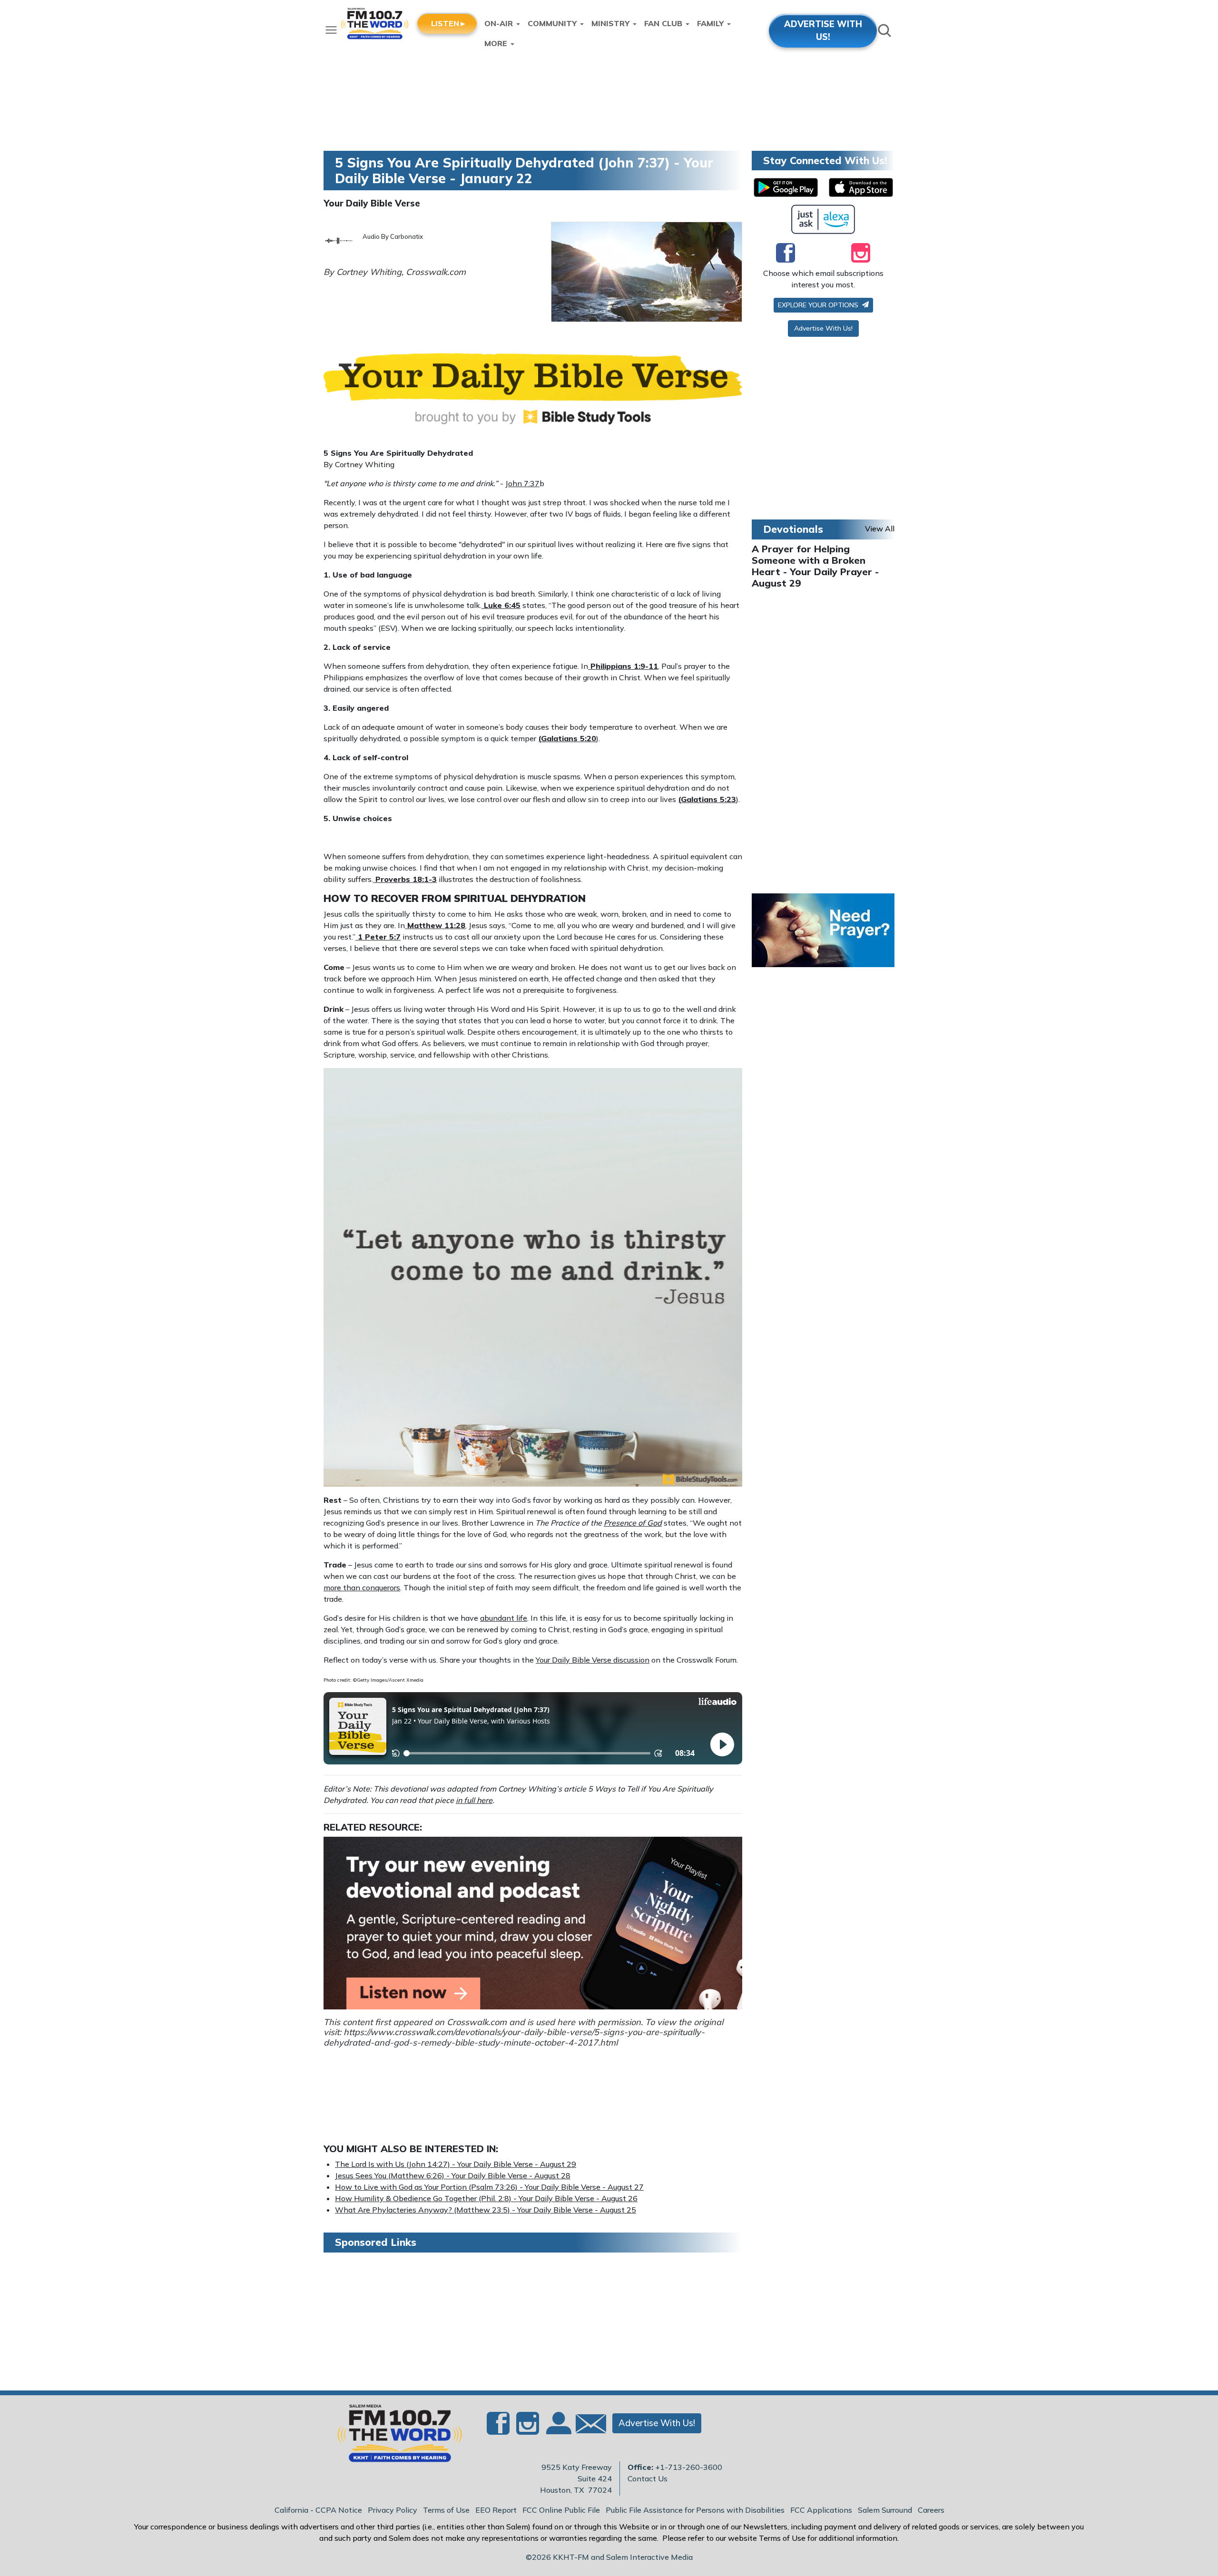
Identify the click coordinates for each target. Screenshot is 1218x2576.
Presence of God (633, 1523)
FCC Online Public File (561, 2510)
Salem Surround (885, 2510)
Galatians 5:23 (708, 799)
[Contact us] (587, 2426)
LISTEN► (449, 23)
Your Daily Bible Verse (372, 203)
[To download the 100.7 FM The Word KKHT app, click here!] (786, 187)
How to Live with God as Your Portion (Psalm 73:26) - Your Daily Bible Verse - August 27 (489, 2187)
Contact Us (648, 2478)
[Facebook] (786, 253)
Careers (931, 2510)
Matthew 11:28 (436, 925)
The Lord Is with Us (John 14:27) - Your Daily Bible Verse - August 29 (456, 2164)
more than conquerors (362, 1587)
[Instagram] (861, 253)
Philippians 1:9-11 (624, 666)
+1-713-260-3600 (689, 2467)
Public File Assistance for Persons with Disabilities (695, 2510)
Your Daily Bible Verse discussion (593, 1660)
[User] (558, 2429)
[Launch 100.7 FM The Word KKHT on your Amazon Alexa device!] (823, 219)
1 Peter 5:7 (379, 937)
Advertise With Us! (823, 328)
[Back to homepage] (394, 2436)
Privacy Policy (393, 2510)
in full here (474, 1800)
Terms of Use (446, 2510)
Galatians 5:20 (569, 738)
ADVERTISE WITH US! (823, 30)
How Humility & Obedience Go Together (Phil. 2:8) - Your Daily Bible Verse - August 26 (486, 2198)
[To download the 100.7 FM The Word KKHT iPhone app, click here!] (861, 187)
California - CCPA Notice (318, 2510)
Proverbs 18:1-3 (406, 879)
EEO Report (496, 2510)
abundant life (504, 1618)
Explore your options (819, 305)
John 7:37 (522, 483)
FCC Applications (821, 2510)
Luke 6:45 (502, 605)
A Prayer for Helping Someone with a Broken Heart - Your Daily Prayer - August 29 (815, 566)
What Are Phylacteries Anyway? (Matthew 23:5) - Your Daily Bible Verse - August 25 (486, 2210)
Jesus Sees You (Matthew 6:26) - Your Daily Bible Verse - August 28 (453, 2175)
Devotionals (793, 529)
